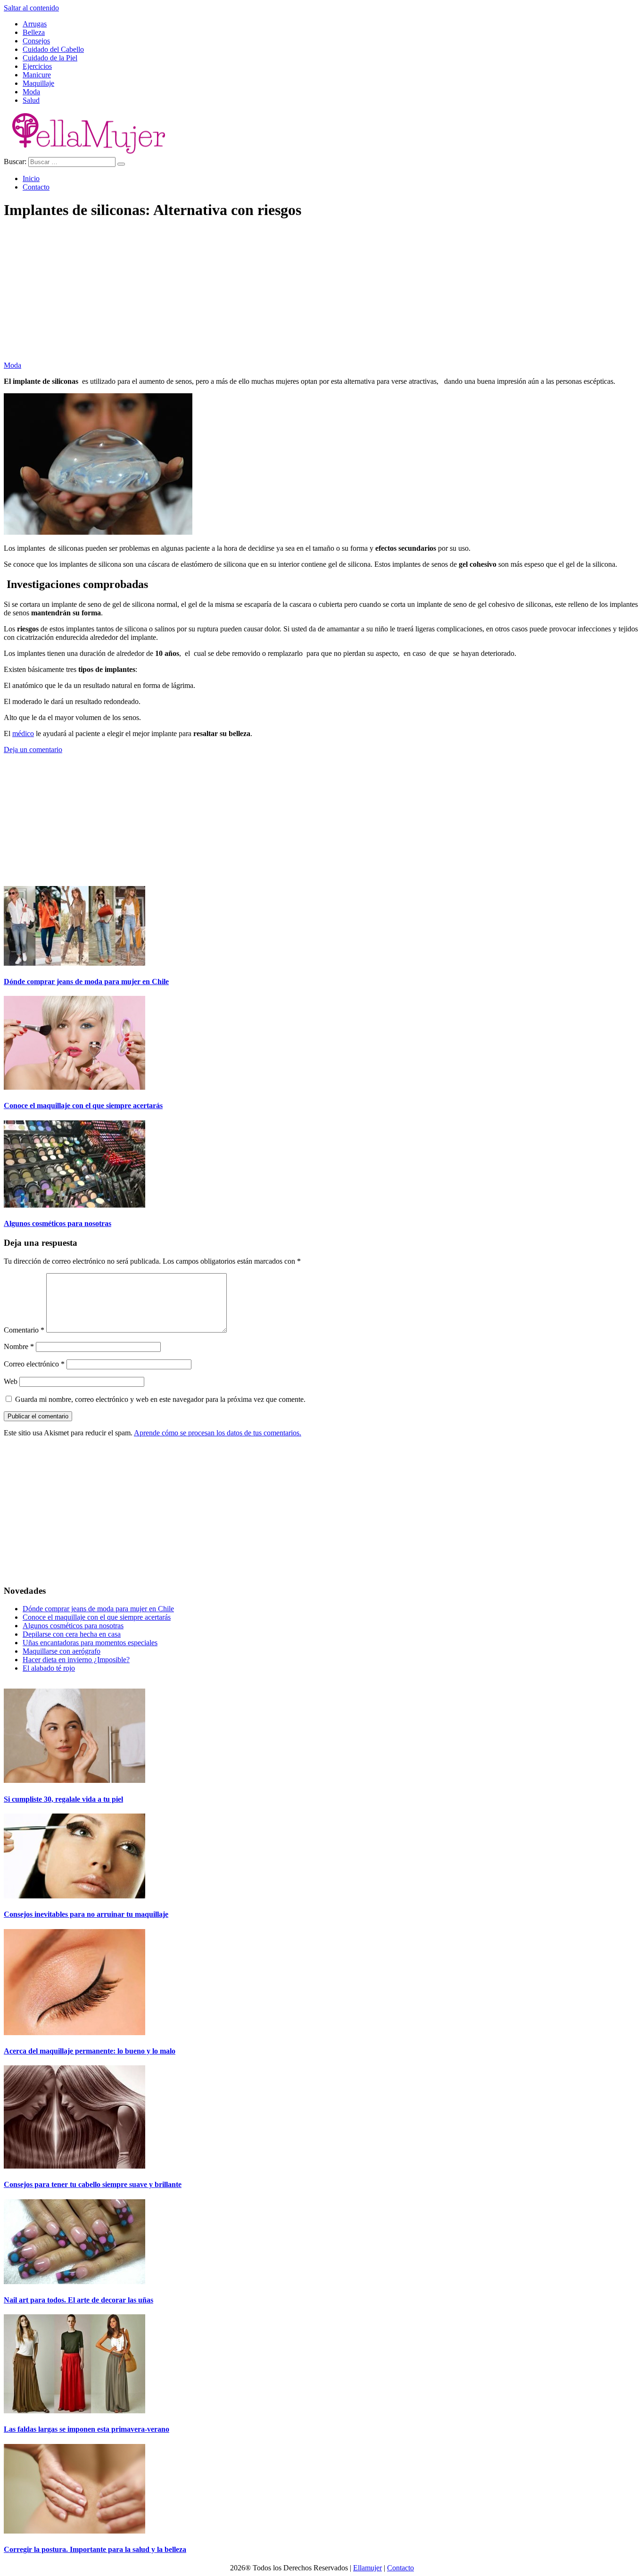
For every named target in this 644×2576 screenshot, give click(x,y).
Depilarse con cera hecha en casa (72, 1634)
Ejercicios (37, 66)
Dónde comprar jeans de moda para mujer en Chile (86, 982)
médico (23, 733)
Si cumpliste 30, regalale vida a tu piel (63, 1799)
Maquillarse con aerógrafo (62, 1651)
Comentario (24, 1330)
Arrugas (35, 24)
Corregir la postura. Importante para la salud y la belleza (95, 2549)
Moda (31, 92)
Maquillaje (38, 83)
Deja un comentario (33, 750)
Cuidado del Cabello (53, 49)
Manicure (37, 75)
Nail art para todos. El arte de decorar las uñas (78, 2300)
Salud (31, 100)
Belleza (34, 32)
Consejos (36, 41)
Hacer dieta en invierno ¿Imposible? (76, 1660)
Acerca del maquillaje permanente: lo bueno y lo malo (90, 2051)
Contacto (36, 187)
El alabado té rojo (49, 1668)
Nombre (19, 1346)
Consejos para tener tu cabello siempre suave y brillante (93, 2184)
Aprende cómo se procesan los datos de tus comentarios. (218, 1433)
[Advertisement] (287, 295)
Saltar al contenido (31, 8)
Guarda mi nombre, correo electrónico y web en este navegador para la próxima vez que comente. (160, 1399)
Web (11, 1381)
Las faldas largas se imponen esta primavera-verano (87, 2429)
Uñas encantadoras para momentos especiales (90, 1643)
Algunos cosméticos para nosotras (58, 1223)
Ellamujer (367, 2568)
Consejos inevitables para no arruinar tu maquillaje (86, 1914)
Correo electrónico (34, 1364)
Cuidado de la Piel (50, 58)
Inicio (31, 178)
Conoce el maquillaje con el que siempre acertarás (83, 1106)
